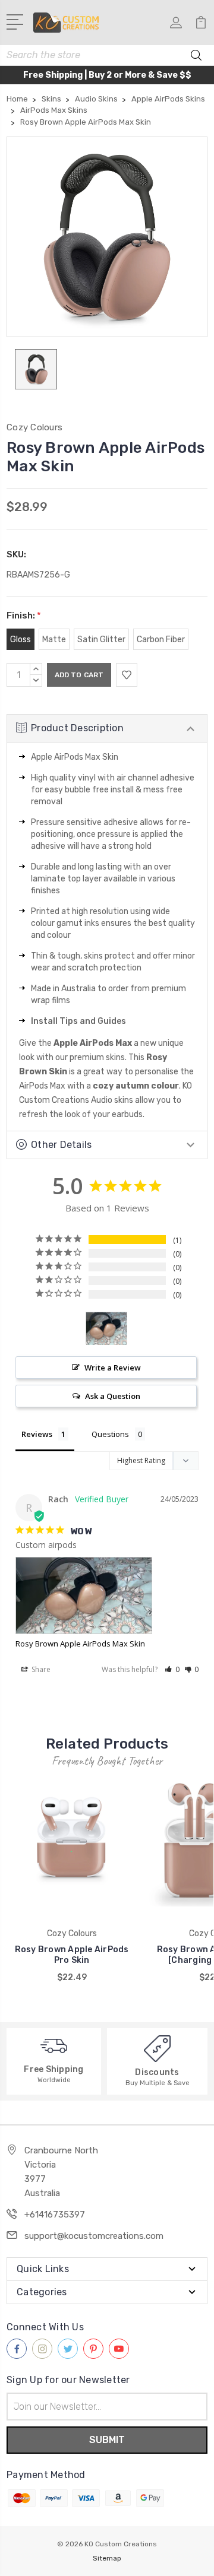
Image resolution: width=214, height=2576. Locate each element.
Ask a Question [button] (113, 1396)
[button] (172, 1669)
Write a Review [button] (113, 1368)
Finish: (24, 616)
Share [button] (40, 1669)
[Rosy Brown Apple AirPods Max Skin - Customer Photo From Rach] (106, 1329)
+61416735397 (55, 2215)
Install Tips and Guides (78, 1021)
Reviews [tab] (37, 1434)
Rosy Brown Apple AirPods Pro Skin (72, 1955)
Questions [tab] (110, 1434)
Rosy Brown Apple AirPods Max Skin (80, 1644)
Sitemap (107, 2558)
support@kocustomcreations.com (94, 2236)
